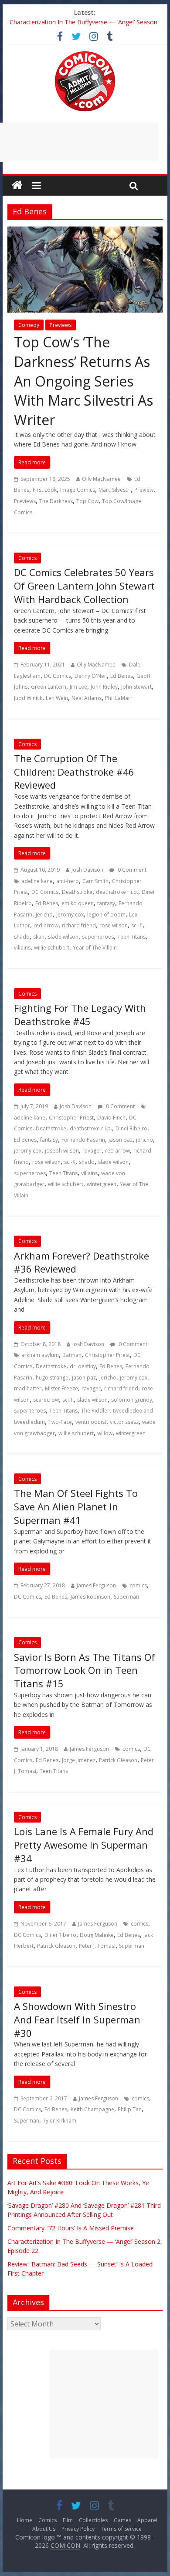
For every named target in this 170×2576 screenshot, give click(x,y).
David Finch (111, 1118)
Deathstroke (77, 892)
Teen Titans (131, 937)
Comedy (29, 325)
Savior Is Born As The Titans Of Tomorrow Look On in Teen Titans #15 (85, 1670)
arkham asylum (40, 1355)
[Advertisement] (104, 2404)
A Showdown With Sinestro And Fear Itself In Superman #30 (77, 2019)
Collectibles (93, 2520)
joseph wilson (62, 1151)
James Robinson (90, 1597)
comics (138, 1585)
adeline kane (37, 881)
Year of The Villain (95, 948)
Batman (72, 1355)
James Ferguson (96, 1585)
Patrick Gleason (118, 1760)
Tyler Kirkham (59, 2121)
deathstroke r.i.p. (117, 892)
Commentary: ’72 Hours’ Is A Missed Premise (71, 2228)
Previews (61, 325)
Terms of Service (121, 2529)
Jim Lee (78, 687)
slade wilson (63, 937)
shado (22, 937)
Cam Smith (95, 881)
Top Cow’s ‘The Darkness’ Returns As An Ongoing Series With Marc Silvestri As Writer (83, 381)
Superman (126, 1597)
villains (22, 948)
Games (122, 2520)
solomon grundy (132, 1400)
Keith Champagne (92, 2109)
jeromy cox (70, 915)
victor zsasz (124, 1422)
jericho (44, 915)
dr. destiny (83, 1366)
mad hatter (28, 1388)
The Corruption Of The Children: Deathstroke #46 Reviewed (74, 772)
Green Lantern (49, 687)
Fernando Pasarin (83, 1140)
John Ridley (104, 687)
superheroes (98, 937)
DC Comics (58, 676)
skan (39, 937)
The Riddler (95, 1411)
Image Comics (78, 490)
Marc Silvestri (115, 490)
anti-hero (68, 881)
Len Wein (57, 698)
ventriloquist (91, 1422)
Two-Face (60, 1422)
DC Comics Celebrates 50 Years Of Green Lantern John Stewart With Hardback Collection (84, 586)
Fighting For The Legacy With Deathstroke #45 (80, 1015)
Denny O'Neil (91, 676)
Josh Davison (87, 870)
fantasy (106, 903)
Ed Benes (122, 676)
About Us (44, 2529)
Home (25, 2520)
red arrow (46, 925)
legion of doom (106, 915)
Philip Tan (130, 2109)
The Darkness (56, 501)
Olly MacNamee (101, 479)
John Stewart (136, 687)
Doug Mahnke (97, 1935)
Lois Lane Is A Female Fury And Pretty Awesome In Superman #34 (84, 1845)
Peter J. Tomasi (97, 1946)
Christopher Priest (71, 1118)
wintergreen (102, 1184)
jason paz (121, 1140)
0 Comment (131, 870)
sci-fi (137, 925)
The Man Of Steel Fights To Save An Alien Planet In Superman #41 (76, 1506)
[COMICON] (85, 54)
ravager (92, 1151)
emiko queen (78, 903)
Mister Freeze (61, 1388)
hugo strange (52, 1378)
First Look (45, 490)
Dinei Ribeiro (131, 1128)
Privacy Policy (78, 2529)
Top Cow (87, 501)
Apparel (147, 2520)
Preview (144, 490)
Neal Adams (87, 698)
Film (68, 2520)
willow (105, 1433)
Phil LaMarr (119, 698)
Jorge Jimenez (79, 1760)
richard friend (79, 925)
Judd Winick (28, 698)
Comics (27, 558)
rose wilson (114, 925)
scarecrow (46, 1400)
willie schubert (52, 948)
